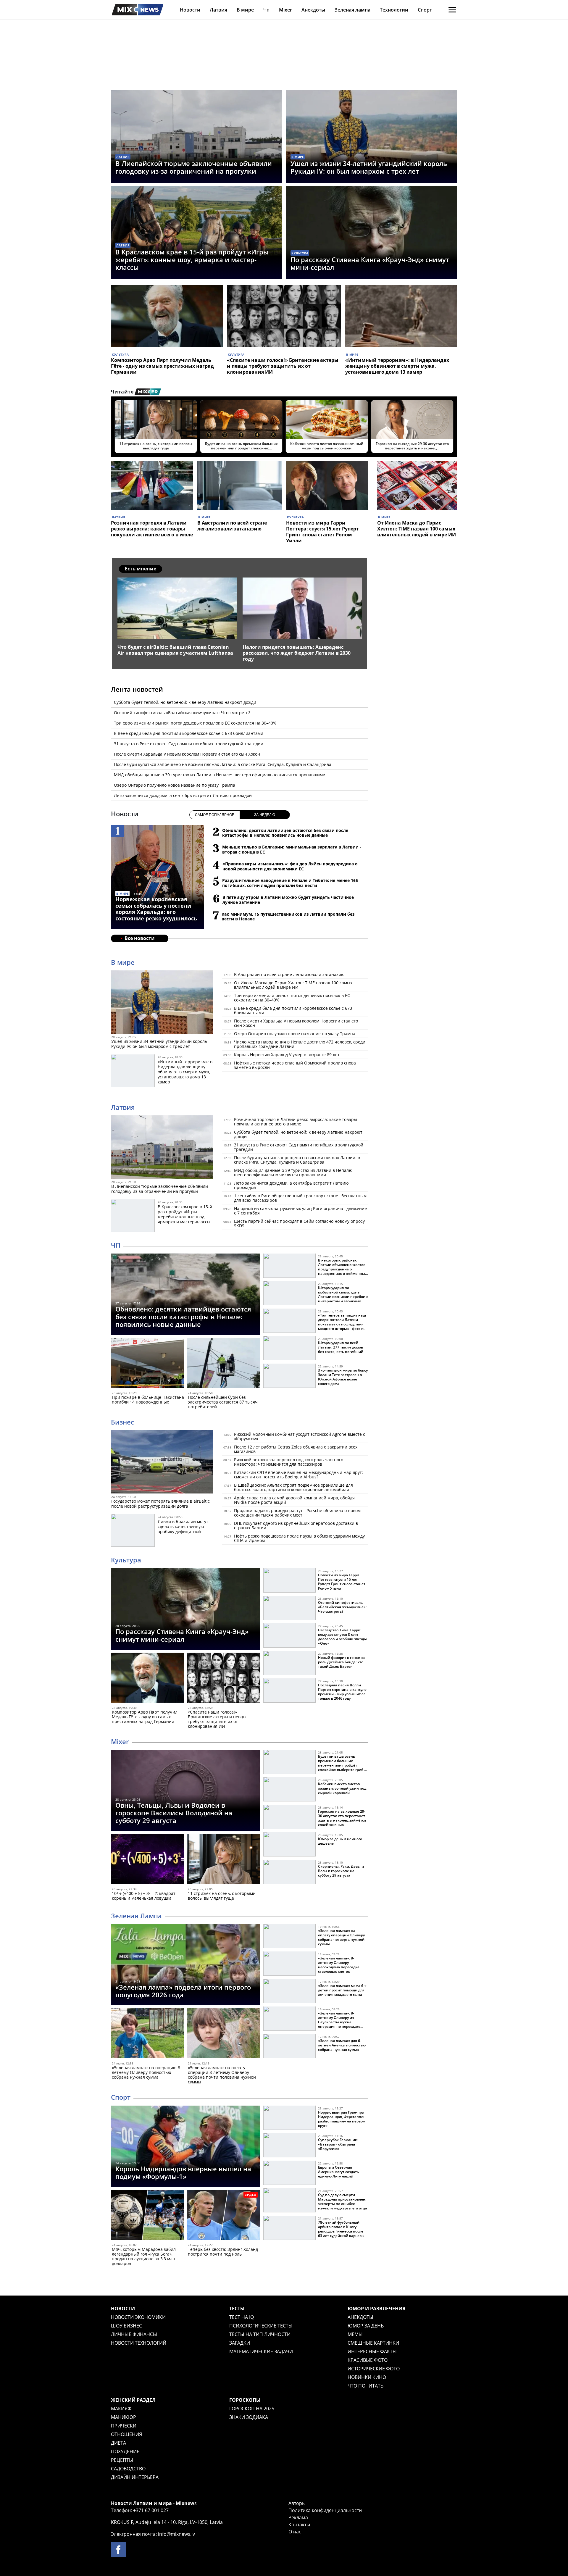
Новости (190, 10)
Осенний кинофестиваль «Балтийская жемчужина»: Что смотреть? (182, 713)
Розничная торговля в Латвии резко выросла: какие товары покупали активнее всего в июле (152, 529)
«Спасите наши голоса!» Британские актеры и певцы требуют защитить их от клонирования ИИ (283, 366)
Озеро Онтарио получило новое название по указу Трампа (175, 785)
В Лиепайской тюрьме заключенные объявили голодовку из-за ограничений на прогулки (194, 167)
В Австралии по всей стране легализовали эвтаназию (232, 526)
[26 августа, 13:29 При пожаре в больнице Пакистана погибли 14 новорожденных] (147, 1364)
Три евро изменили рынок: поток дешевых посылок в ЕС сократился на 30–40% (195, 723)
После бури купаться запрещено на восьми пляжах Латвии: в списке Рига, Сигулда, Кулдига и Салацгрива (223, 764)
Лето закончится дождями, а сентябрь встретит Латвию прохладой (183, 795)
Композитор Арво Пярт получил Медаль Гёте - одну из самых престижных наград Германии (162, 366)
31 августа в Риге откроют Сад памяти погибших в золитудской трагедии (189, 744)
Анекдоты (313, 10)
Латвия (218, 10)
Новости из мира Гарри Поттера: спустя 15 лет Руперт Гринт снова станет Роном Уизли (322, 532)
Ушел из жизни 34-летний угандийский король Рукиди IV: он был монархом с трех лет (369, 167)
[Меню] (452, 10)
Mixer (285, 10)
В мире (245, 10)
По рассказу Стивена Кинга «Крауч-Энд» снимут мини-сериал (370, 263)
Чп (266, 10)
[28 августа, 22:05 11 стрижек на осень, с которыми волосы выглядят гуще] (224, 1860)
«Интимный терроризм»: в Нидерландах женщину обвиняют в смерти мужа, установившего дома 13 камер (397, 366)
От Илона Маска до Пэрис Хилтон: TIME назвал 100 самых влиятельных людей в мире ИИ (417, 529)
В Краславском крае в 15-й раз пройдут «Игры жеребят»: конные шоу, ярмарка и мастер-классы (192, 259)
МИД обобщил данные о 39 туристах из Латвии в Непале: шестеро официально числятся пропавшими (220, 775)
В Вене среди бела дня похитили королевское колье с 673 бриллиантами (189, 733)
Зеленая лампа (352, 10)
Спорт (425, 10)
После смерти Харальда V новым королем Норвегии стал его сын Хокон (187, 754)
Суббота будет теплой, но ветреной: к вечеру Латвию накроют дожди (185, 702)
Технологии (394, 10)
